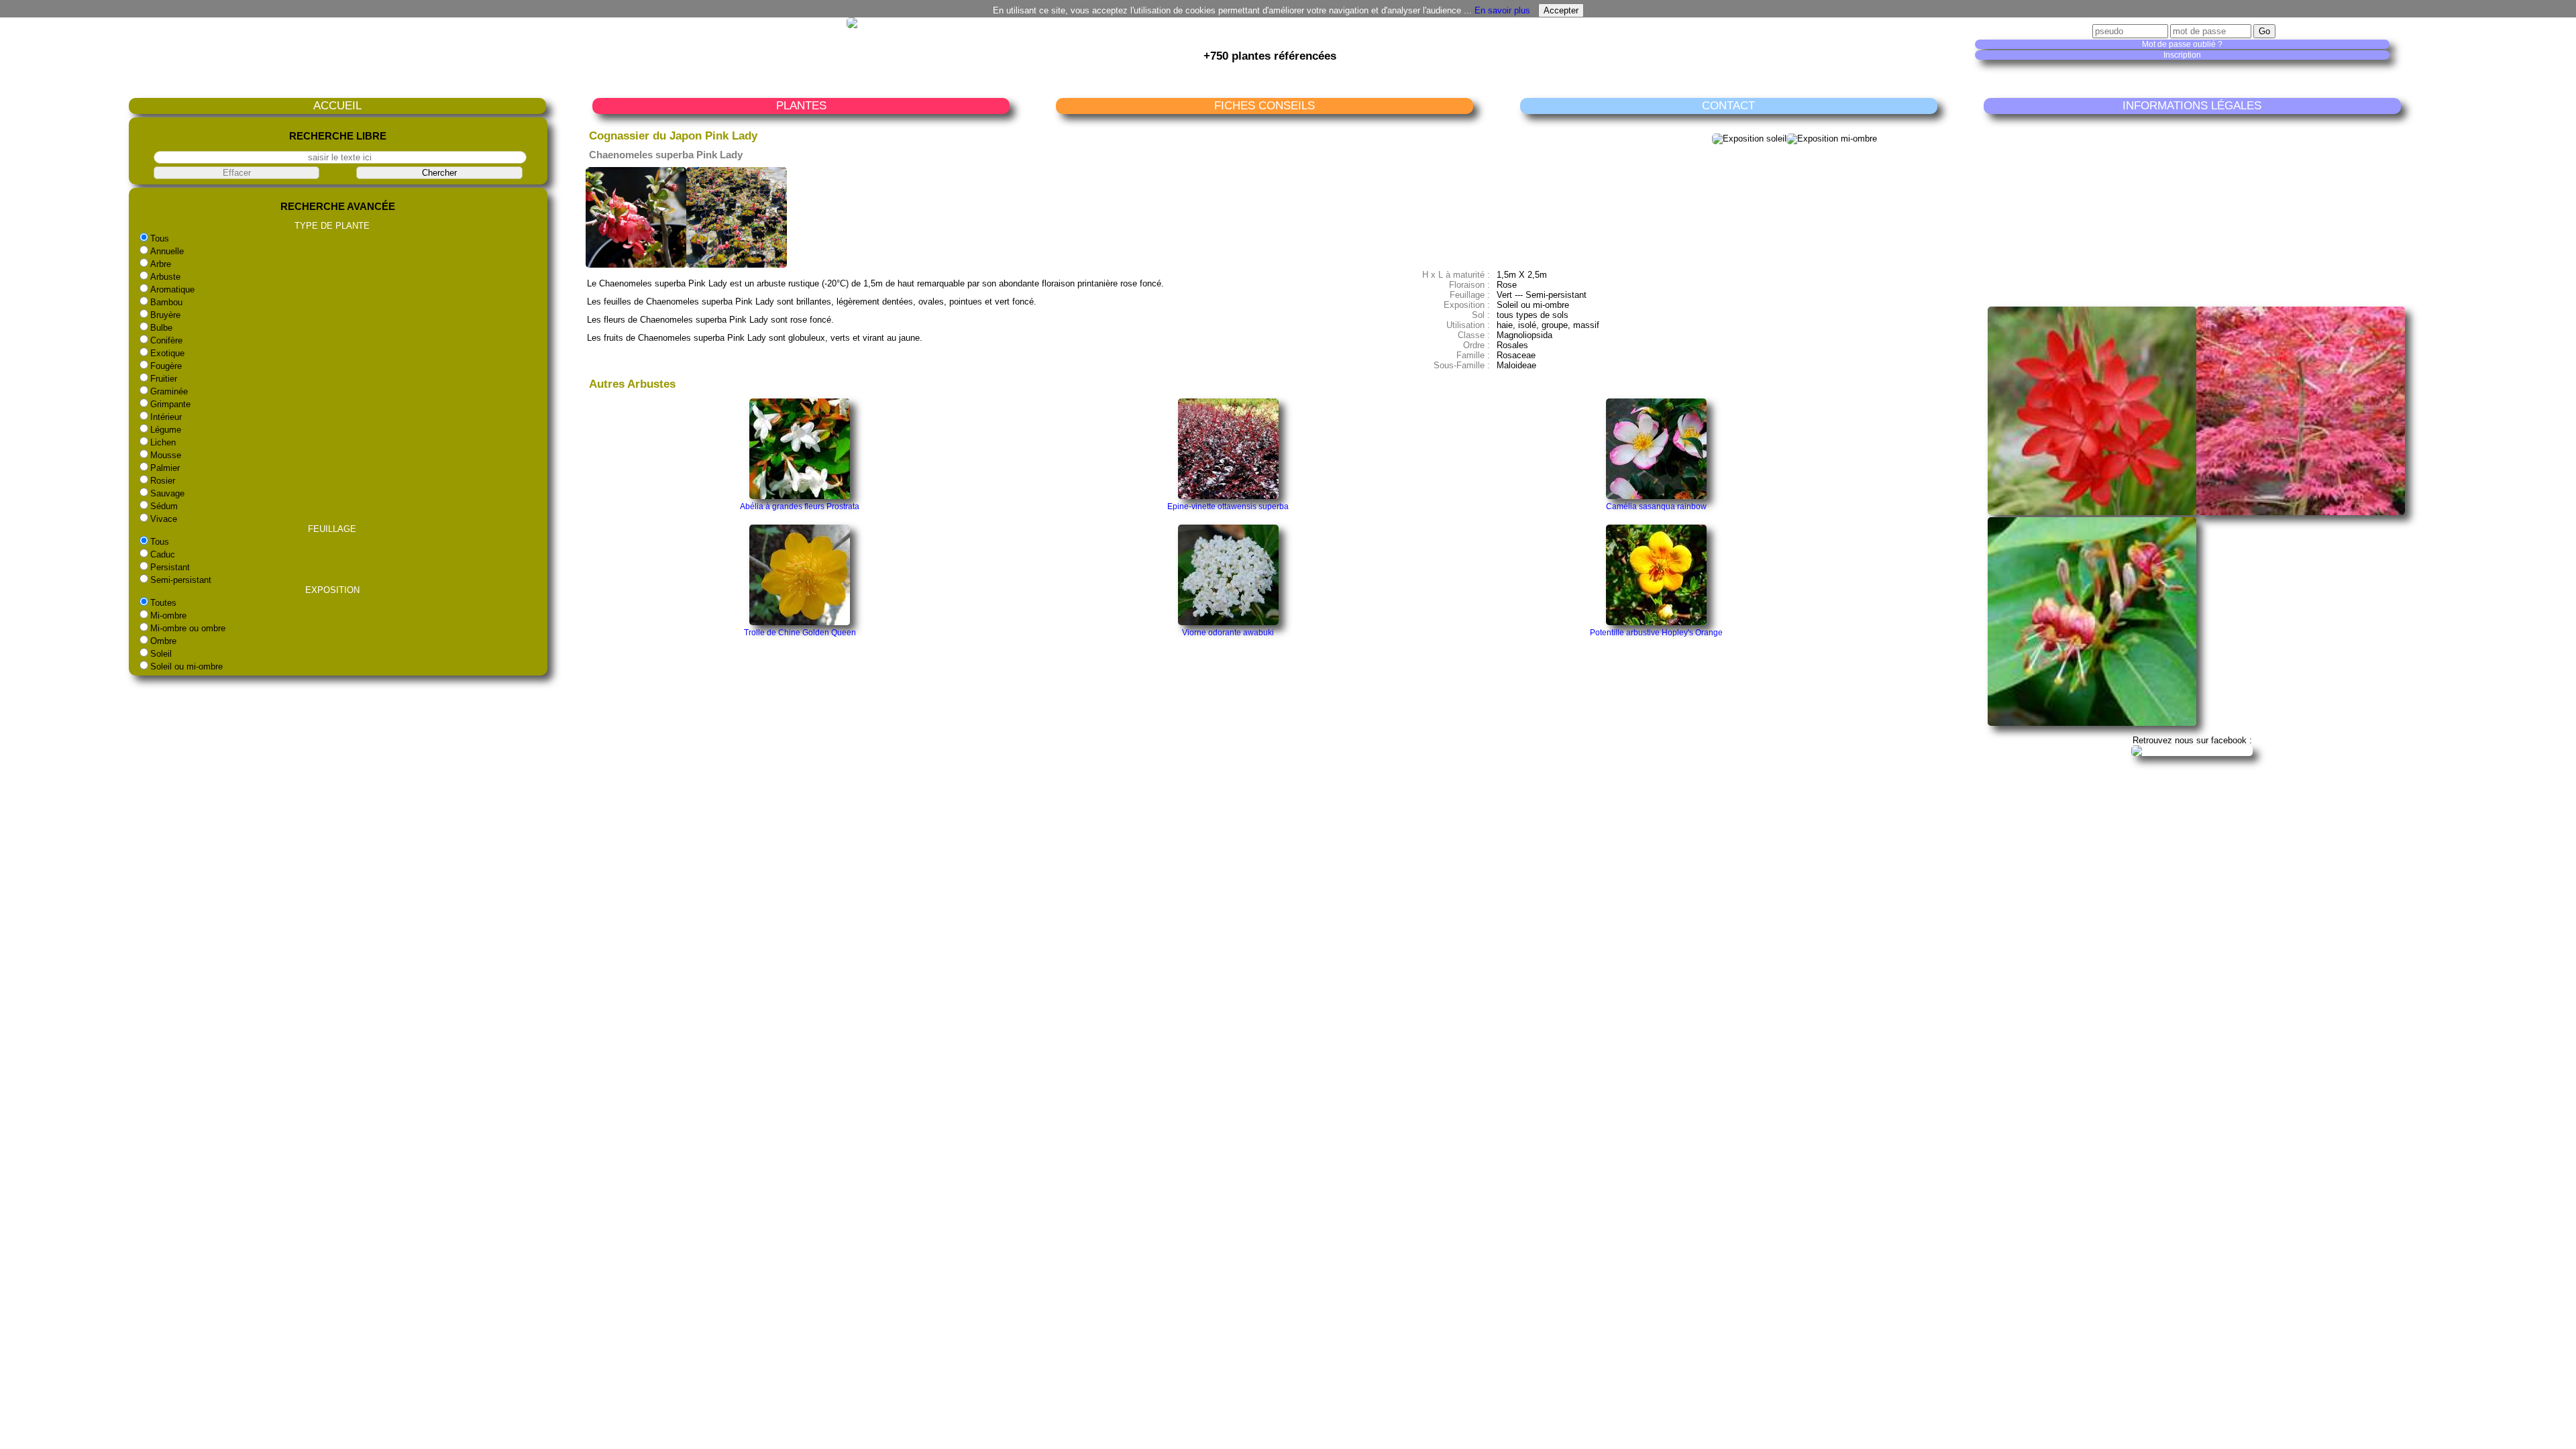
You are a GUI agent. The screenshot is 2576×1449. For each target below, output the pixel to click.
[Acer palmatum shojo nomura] (2301, 512)
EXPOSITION (332, 590)
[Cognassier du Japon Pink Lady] (636, 265)
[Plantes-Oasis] (2192, 750)
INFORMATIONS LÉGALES (2192, 106)
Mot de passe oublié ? (2182, 44)
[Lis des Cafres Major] (2092, 512)
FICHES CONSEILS (1265, 106)
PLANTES (801, 106)
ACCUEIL (337, 106)
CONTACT (1728, 106)
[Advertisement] (2196, 209)
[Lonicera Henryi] (2092, 723)
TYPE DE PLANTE (332, 226)
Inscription (2182, 55)
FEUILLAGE (332, 529)
